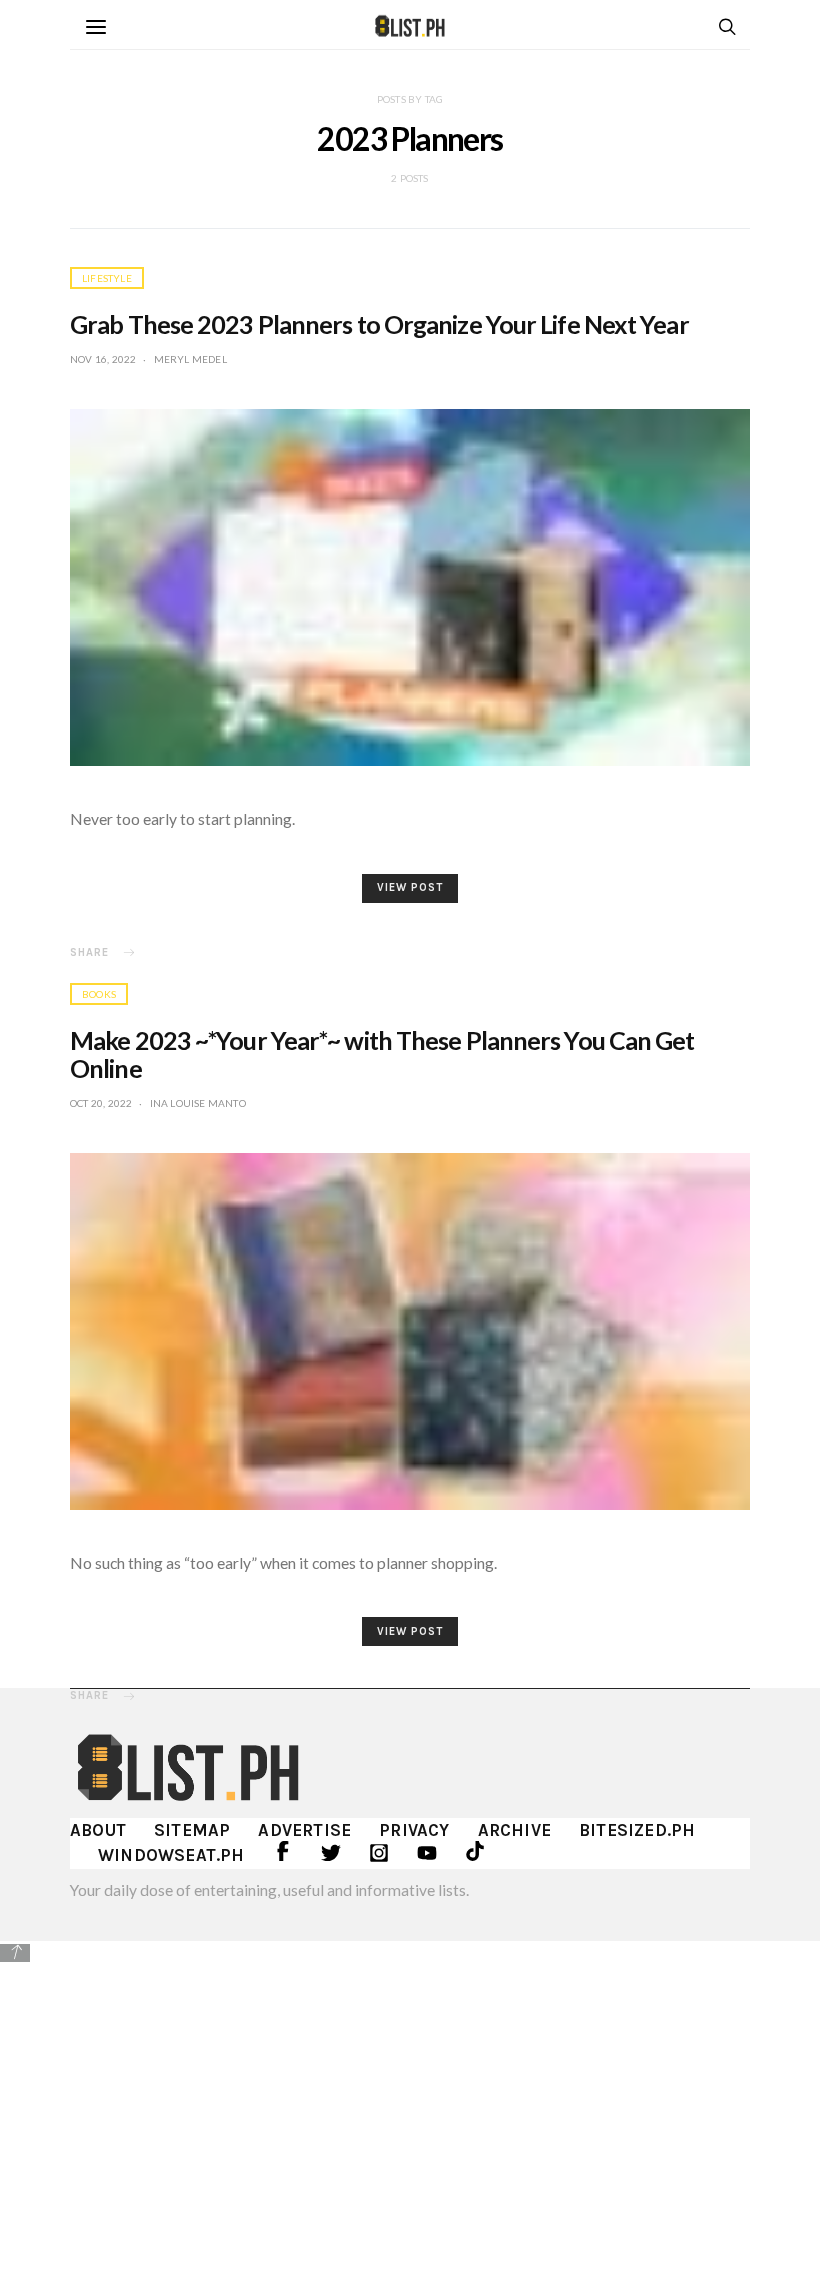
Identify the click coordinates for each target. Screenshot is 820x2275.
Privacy (414, 1830)
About (98, 1830)
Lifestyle (107, 278)
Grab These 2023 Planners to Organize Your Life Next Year (379, 324)
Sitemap (192, 1830)
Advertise (304, 1830)
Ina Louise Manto (198, 1103)
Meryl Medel (190, 359)
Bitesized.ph (637, 1830)
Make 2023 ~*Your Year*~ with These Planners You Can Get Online (382, 1054)
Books (99, 994)
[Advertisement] (410, 2105)
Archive (514, 1830)
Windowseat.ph (171, 1855)
